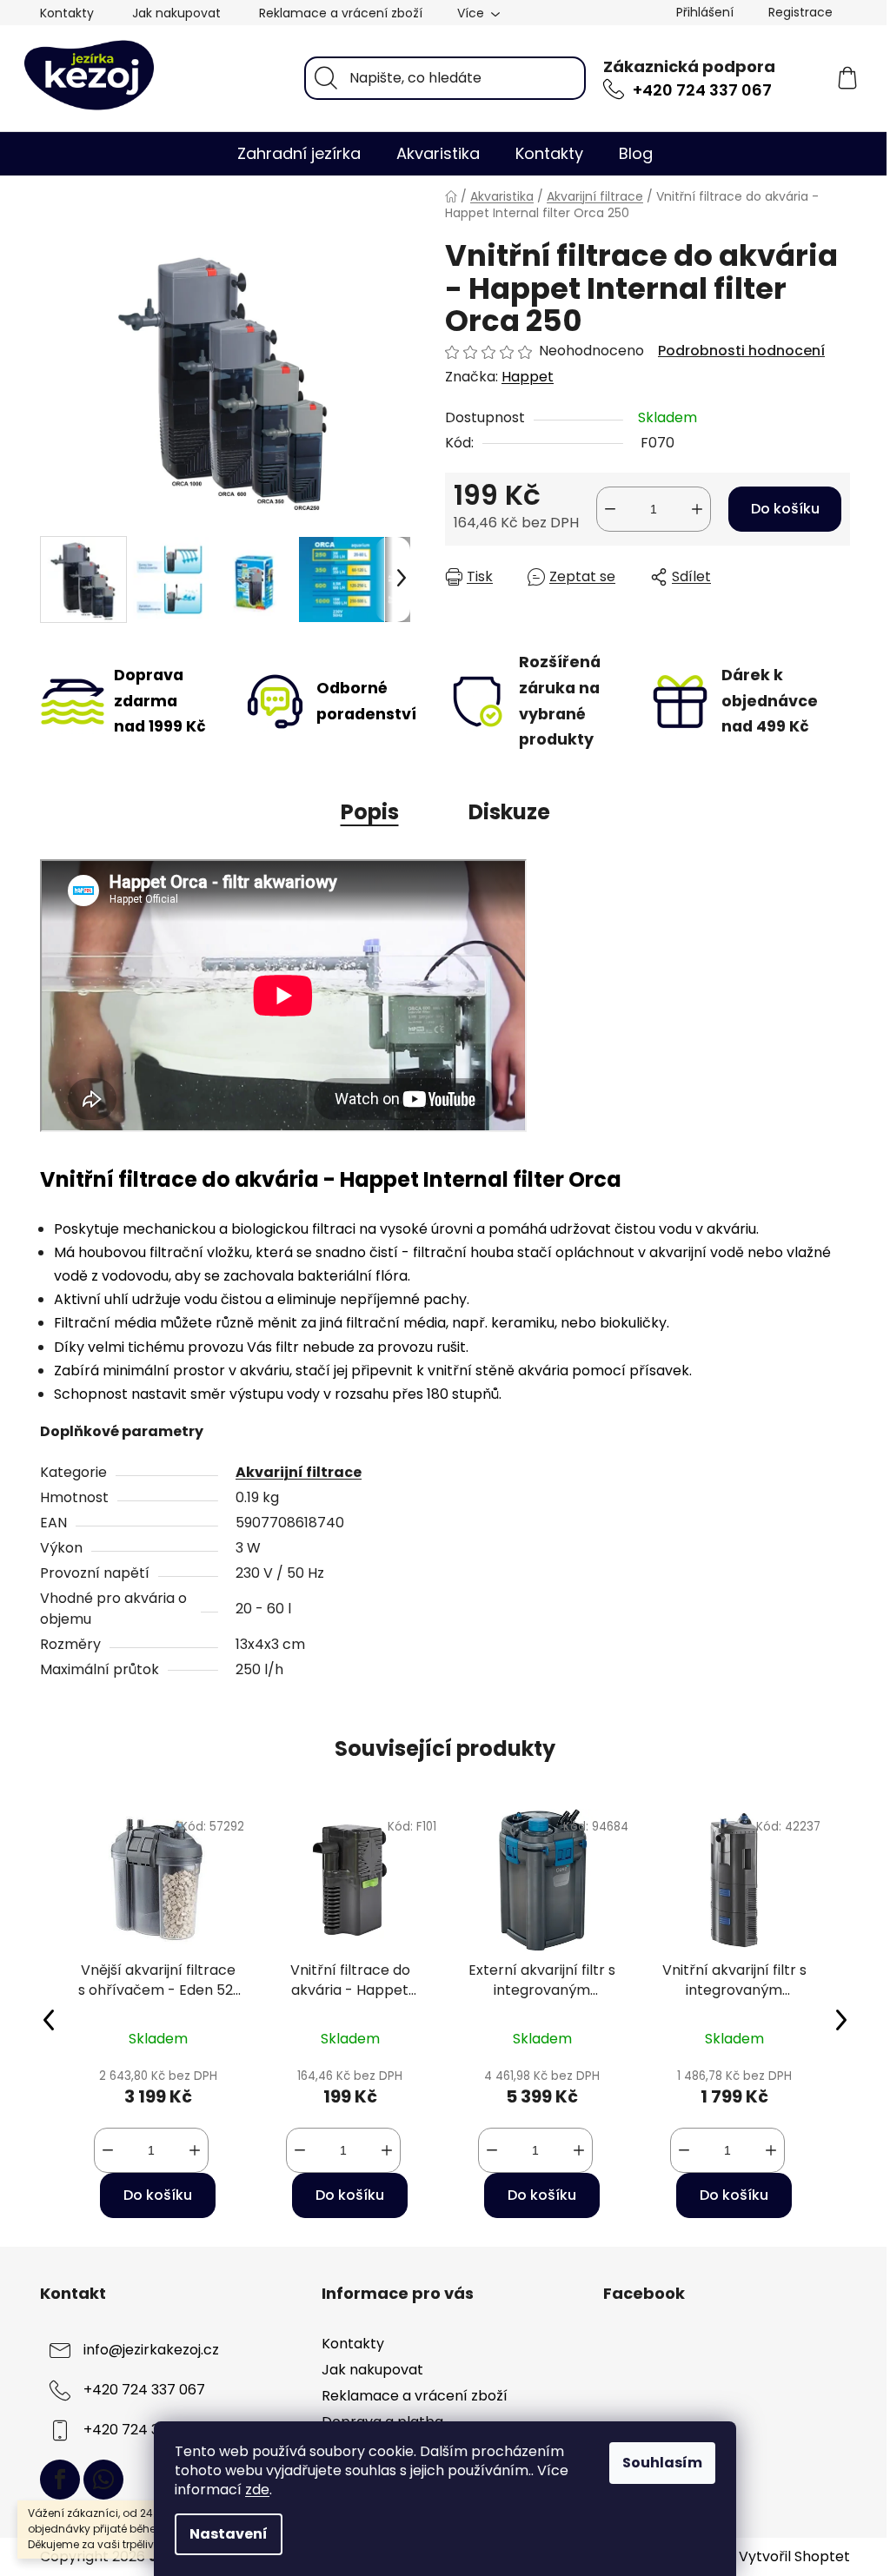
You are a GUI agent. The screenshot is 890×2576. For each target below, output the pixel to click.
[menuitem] (299, 154)
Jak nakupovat (176, 13)
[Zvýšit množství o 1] (697, 509)
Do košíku (785, 509)
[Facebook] (60, 2480)
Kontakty (67, 13)
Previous (49, 2019)
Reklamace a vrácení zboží (341, 13)
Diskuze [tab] (509, 812)
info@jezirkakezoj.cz (151, 2350)
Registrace (800, 12)
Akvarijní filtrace (299, 1472)
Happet (528, 377)
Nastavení (229, 2534)
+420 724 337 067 (702, 90)
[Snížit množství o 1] (610, 509)
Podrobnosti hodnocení (741, 351)
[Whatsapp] (103, 2480)
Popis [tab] (370, 812)
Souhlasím (662, 2463)
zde (257, 2490)
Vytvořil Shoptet (794, 2557)
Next (841, 2019)
